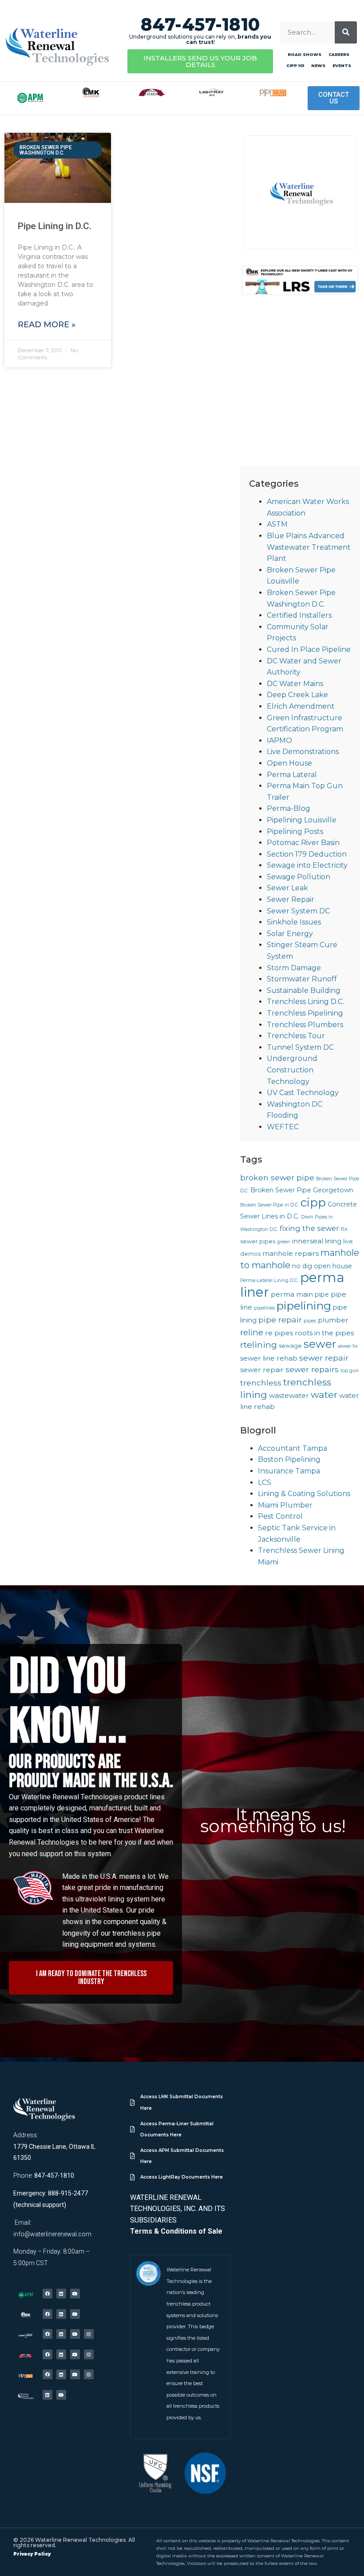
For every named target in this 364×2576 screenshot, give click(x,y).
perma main (292, 1294)
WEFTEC (283, 1127)
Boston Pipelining (289, 1459)
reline (252, 1332)
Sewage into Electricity (307, 865)
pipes (310, 1321)
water (324, 1395)
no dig (302, 1266)
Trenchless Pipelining (305, 1013)
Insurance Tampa (289, 1471)
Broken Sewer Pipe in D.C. (269, 1205)
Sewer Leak (287, 888)
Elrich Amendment (301, 706)
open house (333, 1266)
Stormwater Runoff (302, 979)
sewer (320, 1344)
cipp (313, 1202)
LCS (265, 1482)
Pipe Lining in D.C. (55, 226)
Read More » (47, 325)
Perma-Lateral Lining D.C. (269, 1280)
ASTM (277, 524)
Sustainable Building (304, 990)
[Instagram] (89, 2334)
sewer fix (348, 1346)
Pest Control (280, 1516)
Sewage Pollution (299, 877)
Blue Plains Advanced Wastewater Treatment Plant (309, 547)
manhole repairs (291, 1253)
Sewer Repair (291, 899)
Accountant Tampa (293, 1448)
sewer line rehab (269, 1358)
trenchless (261, 1383)
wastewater (289, 1395)
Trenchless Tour (296, 1036)
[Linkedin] (61, 2294)
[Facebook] (47, 2294)
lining (333, 1241)
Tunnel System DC (300, 1047)
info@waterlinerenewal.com (52, 2234)
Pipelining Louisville (302, 820)
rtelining (259, 1345)
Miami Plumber (285, 1505)
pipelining (304, 1306)
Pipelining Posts (295, 832)
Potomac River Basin (303, 843)
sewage (290, 1346)
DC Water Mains (295, 684)
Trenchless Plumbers (305, 1025)
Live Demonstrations (303, 752)
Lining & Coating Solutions (304, 1494)
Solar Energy (290, 934)
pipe (322, 1294)
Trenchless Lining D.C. (305, 1002)
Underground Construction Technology (292, 1070)
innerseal (308, 1241)
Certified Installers (299, 615)
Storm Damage (294, 968)
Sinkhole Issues (294, 922)
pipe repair (280, 1320)
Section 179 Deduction (307, 854)
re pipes (279, 1333)
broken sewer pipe (277, 1177)
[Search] (346, 32)
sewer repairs (312, 1369)
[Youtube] (75, 2294)
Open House (289, 763)
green (284, 1242)
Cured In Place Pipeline (309, 649)
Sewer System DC (298, 911)
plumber (333, 1320)
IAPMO (279, 740)
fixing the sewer (309, 1228)
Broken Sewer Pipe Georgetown (302, 1190)
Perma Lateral (292, 775)
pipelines (264, 1308)
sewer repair (324, 1358)
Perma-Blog (289, 808)
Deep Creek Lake (297, 695)
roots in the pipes (324, 1333)
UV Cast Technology (303, 1093)
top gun (350, 1371)
